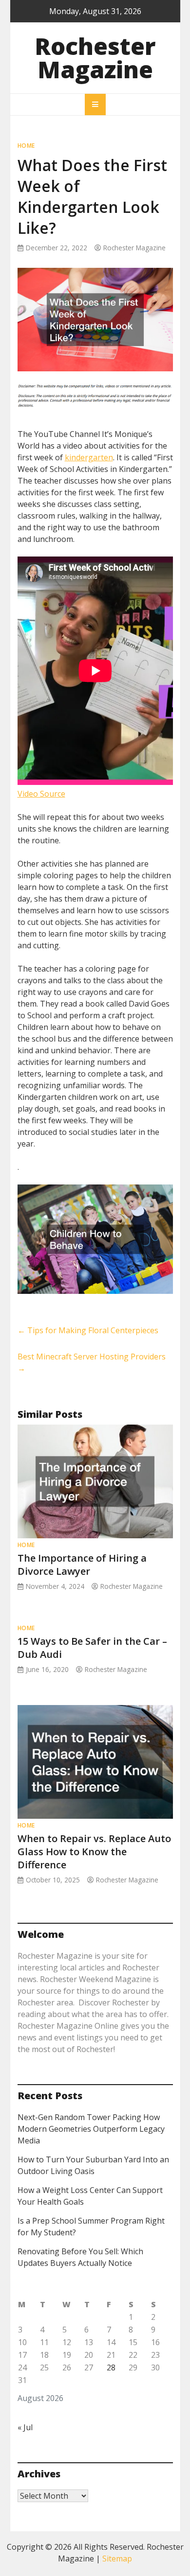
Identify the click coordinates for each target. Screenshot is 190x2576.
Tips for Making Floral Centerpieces (88, 1330)
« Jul (25, 2427)
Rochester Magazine (95, 58)
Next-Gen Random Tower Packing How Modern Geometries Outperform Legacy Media (91, 2129)
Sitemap (117, 2559)
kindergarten (89, 457)
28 (111, 2367)
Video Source (41, 794)
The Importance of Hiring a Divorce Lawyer (82, 1565)
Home (26, 146)
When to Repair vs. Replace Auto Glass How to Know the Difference (94, 1852)
